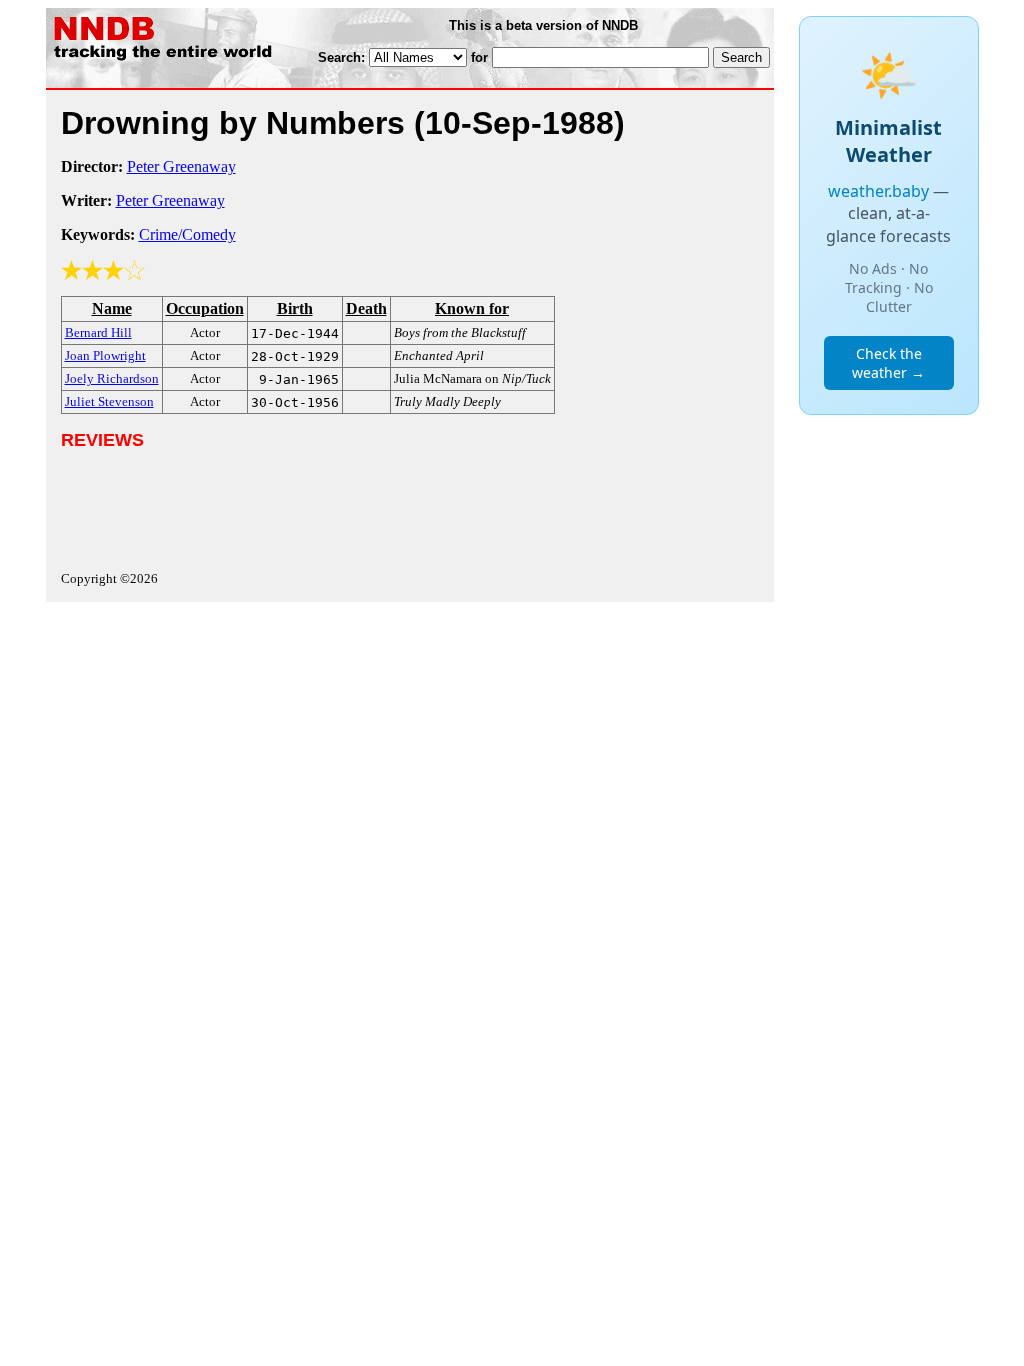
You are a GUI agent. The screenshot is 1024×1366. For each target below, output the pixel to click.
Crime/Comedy (187, 234)
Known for (472, 308)
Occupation (205, 308)
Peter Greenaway (181, 166)
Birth (295, 308)
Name (112, 308)
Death (366, 308)
